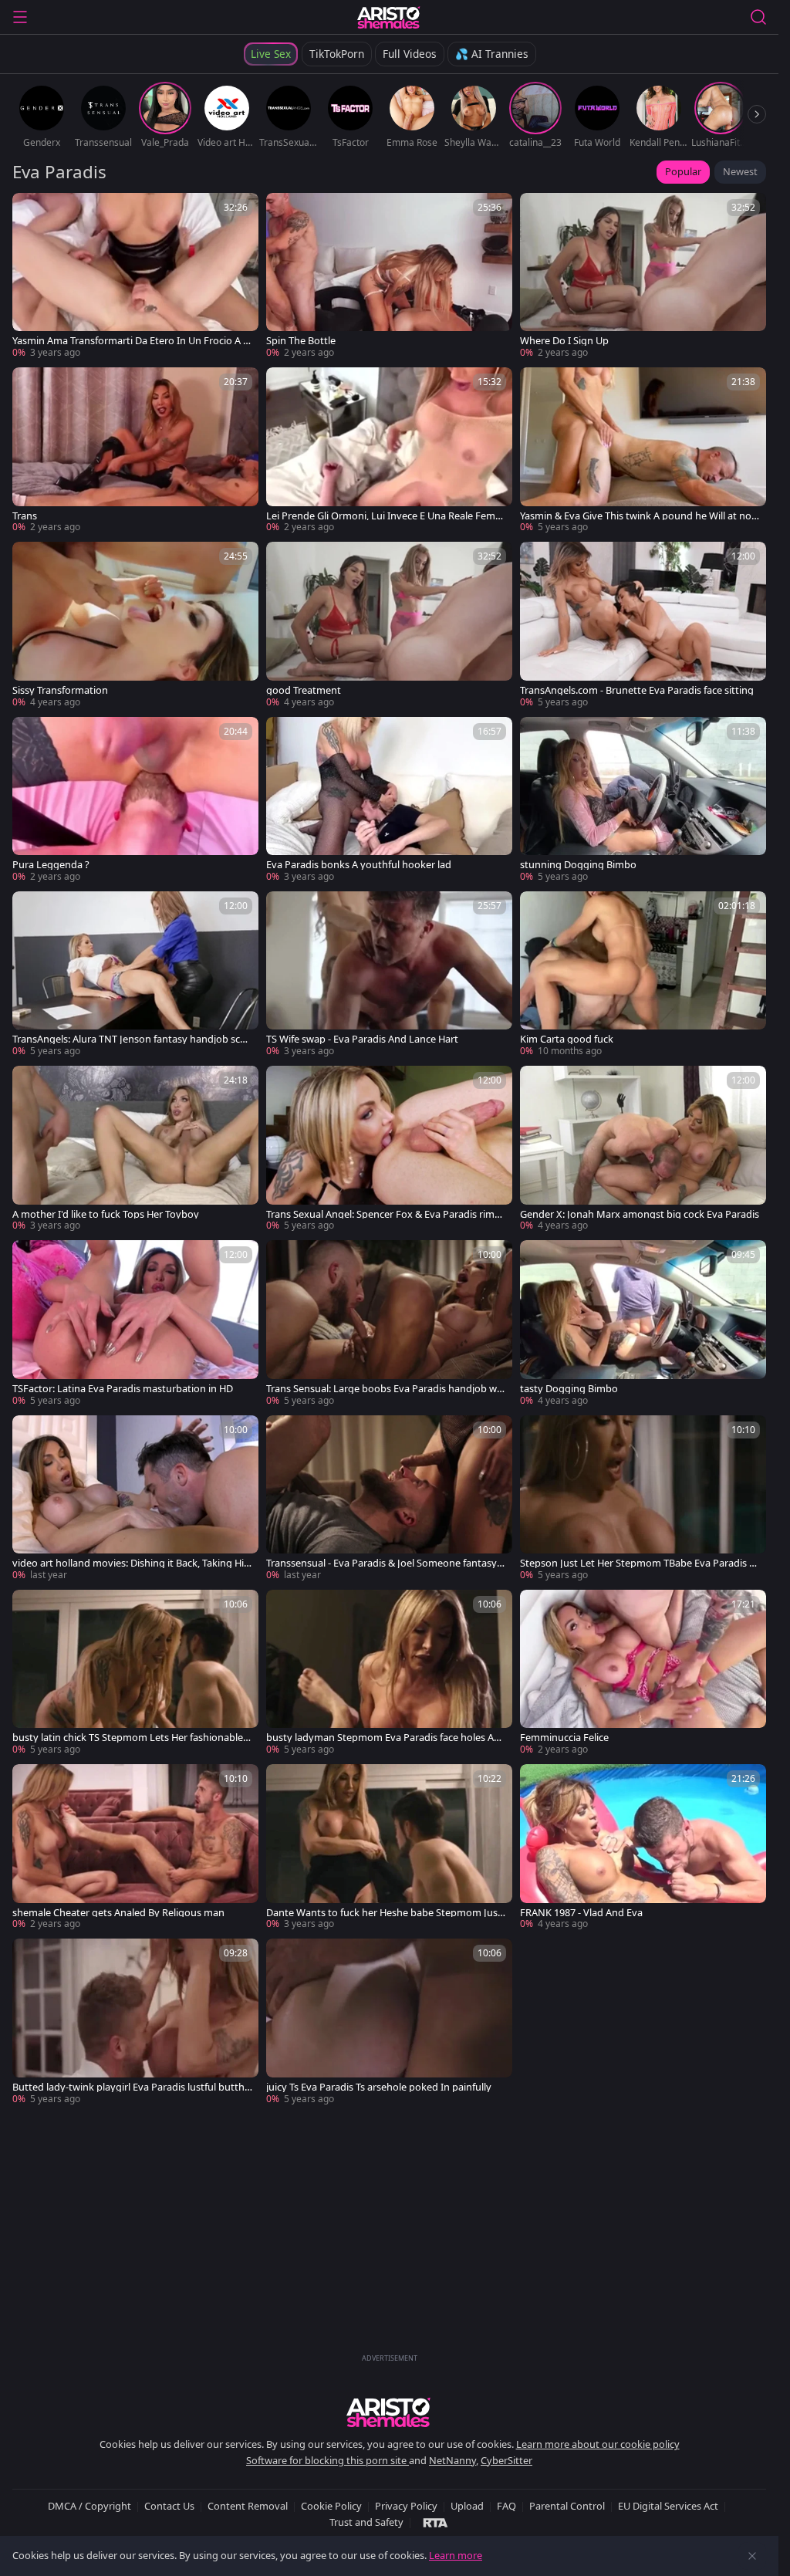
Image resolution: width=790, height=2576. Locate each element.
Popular (683, 171)
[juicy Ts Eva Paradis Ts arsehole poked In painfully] (389, 2022)
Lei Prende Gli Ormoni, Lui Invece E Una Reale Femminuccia (385, 516)
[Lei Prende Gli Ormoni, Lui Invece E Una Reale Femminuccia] (389, 451)
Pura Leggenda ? (51, 865)
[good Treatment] (389, 625)
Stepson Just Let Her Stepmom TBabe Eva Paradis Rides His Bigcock (639, 1563)
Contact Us (169, 2506)
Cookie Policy (331, 2506)
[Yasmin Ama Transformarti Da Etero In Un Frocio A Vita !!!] (135, 276)
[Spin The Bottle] (389, 276)
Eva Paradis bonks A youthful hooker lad (359, 865)
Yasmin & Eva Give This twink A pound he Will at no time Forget (640, 516)
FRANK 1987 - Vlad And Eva (581, 1913)
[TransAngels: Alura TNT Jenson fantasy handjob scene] (135, 975)
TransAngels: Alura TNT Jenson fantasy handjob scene (132, 1039)
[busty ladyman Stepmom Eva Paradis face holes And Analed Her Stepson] (389, 1673)
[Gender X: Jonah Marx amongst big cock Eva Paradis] (643, 1149)
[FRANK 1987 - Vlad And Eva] (643, 1847)
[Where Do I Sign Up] (643, 276)
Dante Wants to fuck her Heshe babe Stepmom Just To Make (384, 1913)
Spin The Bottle (301, 341)
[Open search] (758, 17)
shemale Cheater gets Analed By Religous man (118, 1913)
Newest (740, 171)
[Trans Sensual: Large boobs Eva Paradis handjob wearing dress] (389, 1323)
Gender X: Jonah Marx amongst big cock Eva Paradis (640, 1214)
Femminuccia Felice (564, 1738)
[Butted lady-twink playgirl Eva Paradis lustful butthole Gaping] (135, 2022)
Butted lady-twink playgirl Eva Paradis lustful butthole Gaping (132, 2087)
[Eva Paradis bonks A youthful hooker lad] (389, 800)
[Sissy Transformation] (135, 625)
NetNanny (452, 2460)
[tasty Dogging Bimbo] (643, 1323)
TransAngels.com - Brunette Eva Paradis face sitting (637, 690)
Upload (467, 2506)
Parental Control (567, 2506)
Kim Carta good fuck (567, 1039)
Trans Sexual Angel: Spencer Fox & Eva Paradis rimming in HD (386, 1214)
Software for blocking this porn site (327, 2460)
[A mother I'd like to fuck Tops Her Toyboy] (135, 1149)
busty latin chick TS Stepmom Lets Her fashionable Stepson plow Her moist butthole (132, 1738)
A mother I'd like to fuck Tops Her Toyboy (106, 1214)
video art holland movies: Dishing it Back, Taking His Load (130, 1563)
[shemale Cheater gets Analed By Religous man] (135, 1847)
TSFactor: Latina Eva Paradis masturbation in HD (123, 1389)
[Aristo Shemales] (389, 17)
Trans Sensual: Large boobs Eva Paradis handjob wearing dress (384, 1389)
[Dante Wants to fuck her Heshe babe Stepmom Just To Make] (389, 1847)
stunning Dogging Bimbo (578, 865)
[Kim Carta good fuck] (643, 975)
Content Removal (248, 2506)
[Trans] (135, 451)
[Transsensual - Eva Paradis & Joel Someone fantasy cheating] (389, 1499)
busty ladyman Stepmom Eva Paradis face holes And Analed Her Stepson (386, 1738)
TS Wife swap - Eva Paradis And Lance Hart (362, 1039)
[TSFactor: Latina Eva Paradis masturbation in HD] (135, 1323)
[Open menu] (20, 17)
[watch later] (31, 211)
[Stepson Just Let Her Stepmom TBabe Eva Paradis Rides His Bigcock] (643, 1499)
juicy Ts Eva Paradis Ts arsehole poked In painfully (379, 2087)
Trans (25, 516)
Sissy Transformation (60, 690)
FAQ (506, 2506)
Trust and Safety (366, 2522)
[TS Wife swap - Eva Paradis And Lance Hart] (389, 975)
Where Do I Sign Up (564, 341)
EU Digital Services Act (668, 2506)
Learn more (456, 2555)
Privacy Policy (406, 2506)
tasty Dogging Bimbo (569, 1389)
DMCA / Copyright (89, 2506)
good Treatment (304, 690)
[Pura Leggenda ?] (135, 800)
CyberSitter (506, 2460)
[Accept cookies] (752, 2556)
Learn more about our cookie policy (598, 2444)
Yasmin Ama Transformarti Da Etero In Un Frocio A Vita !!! (132, 341)
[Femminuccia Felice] (643, 1673)
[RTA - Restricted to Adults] (436, 2522)
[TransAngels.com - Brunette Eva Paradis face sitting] (643, 625)
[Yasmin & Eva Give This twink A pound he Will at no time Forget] (643, 451)
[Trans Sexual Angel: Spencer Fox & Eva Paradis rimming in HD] (389, 1149)
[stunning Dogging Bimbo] (643, 800)
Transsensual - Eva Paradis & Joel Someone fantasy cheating (385, 1563)
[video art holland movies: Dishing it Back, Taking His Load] (135, 1499)
